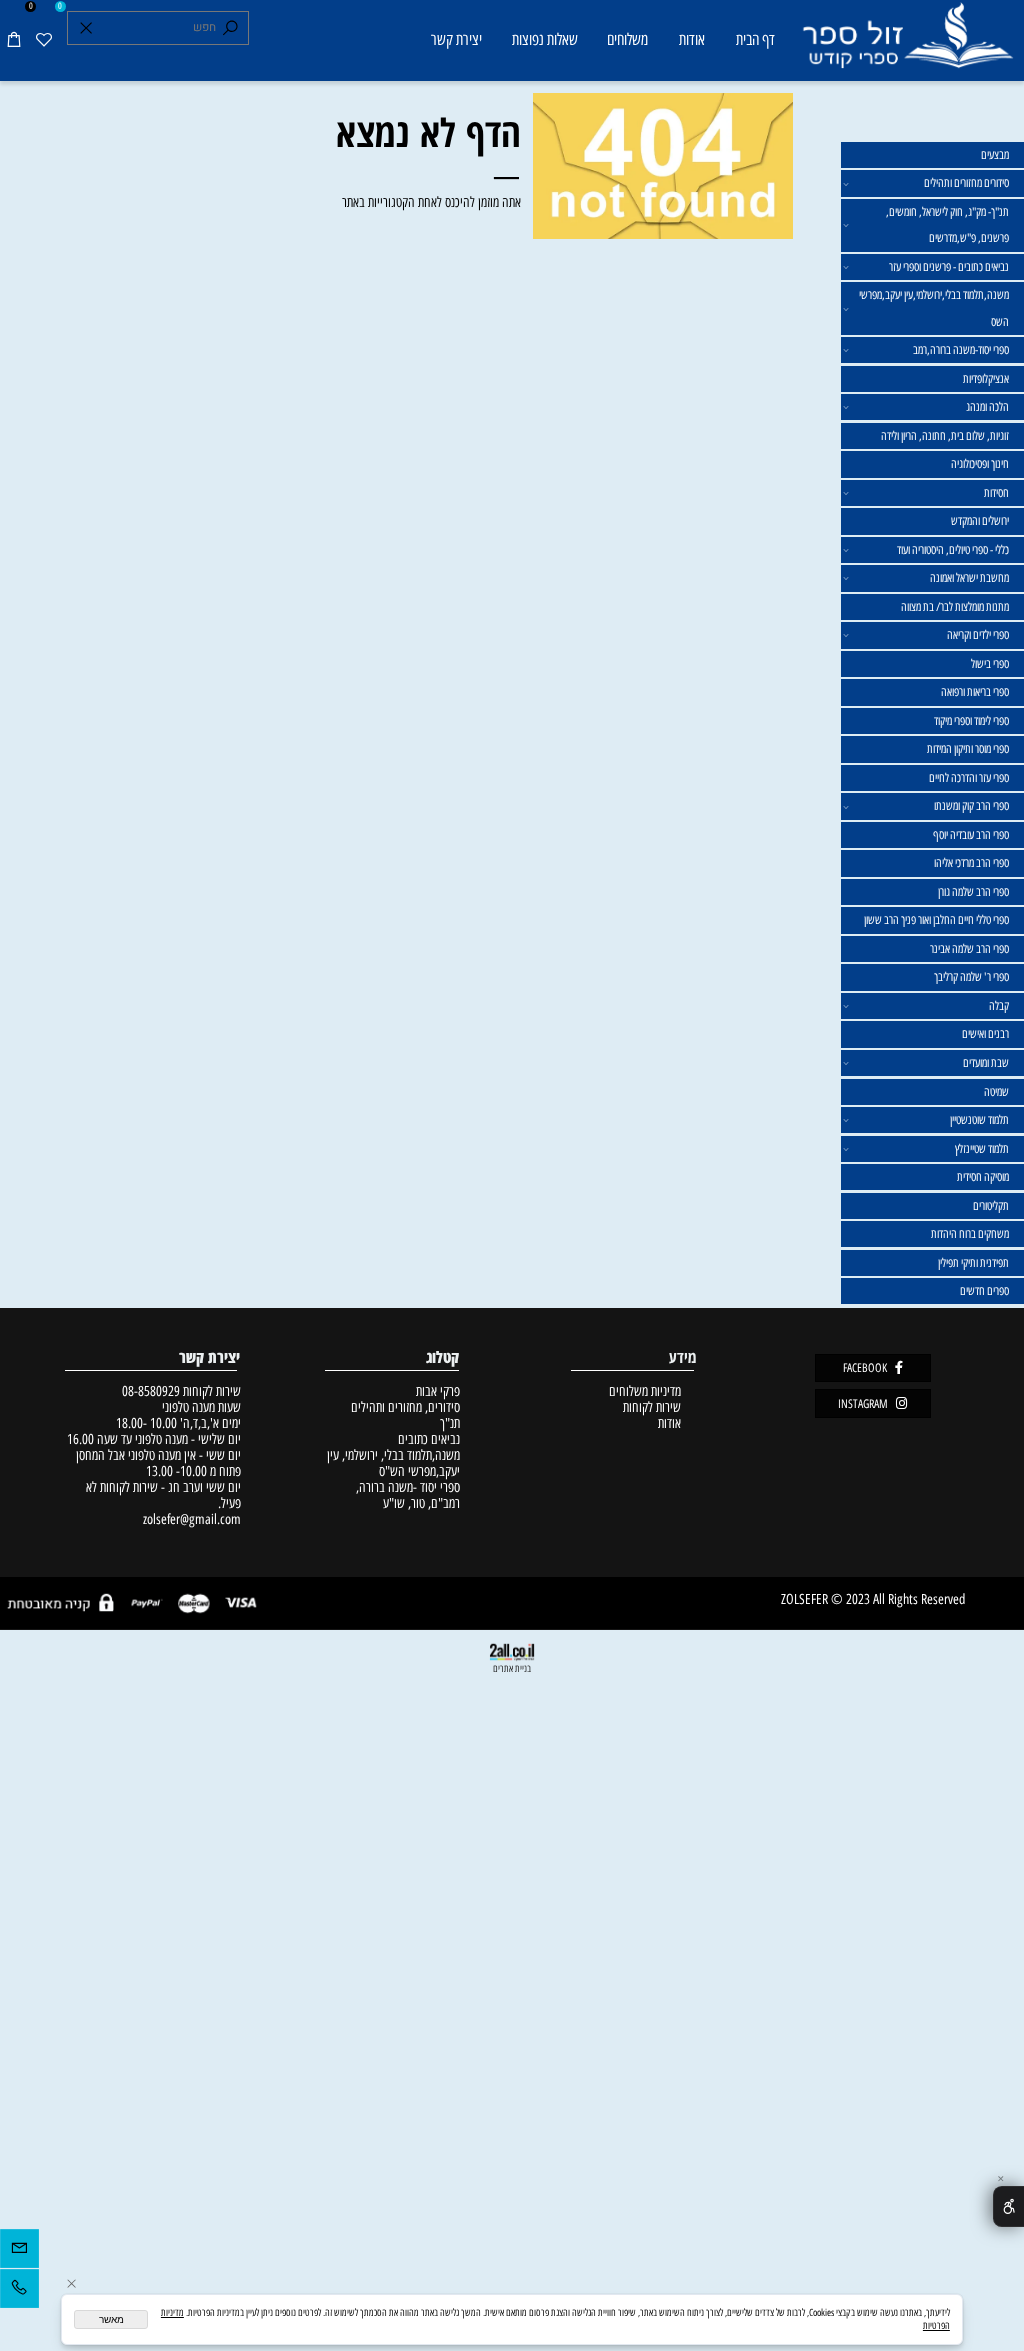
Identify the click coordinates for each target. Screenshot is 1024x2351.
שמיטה (996, 1092)
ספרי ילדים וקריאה (978, 635)
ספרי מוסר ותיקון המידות (968, 749)
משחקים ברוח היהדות (970, 1234)
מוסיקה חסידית (983, 1177)
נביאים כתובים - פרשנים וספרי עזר (949, 267)
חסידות (996, 493)
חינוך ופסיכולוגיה (980, 464)
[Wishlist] (44, 40)
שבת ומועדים (986, 1063)
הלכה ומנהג (987, 407)
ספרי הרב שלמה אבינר (969, 949)
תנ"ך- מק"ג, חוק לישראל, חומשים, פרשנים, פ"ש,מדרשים (947, 225)
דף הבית (755, 39)
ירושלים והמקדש (980, 521)
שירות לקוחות (652, 1407)
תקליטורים (991, 1206)
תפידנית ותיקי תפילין (973, 1263)
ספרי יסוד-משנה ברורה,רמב (961, 350)
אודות (692, 39)
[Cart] (14, 40)
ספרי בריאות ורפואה (975, 692)
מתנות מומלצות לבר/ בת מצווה (955, 607)
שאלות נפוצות (545, 39)
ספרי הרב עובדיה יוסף (971, 835)
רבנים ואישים (985, 1034)
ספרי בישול (990, 664)
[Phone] (19, 2292)
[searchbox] (158, 28)
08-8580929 (151, 1391)
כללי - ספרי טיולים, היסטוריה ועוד (953, 550)
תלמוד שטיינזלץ (982, 1149)
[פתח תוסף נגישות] (1008, 2206)
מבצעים (995, 155)
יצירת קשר (456, 39)
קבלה (999, 1006)
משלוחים (627, 39)
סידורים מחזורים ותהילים (966, 183)
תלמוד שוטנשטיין (979, 1120)
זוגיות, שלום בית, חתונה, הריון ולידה (945, 436)
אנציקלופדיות (986, 379)
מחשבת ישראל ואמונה (969, 578)
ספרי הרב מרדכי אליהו (971, 863)
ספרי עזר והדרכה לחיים (969, 778)
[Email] (19, 2252)
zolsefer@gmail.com (190, 1519)
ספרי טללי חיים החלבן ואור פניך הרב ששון (936, 920)
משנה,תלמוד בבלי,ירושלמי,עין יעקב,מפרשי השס (934, 308)
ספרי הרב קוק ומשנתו (971, 806)
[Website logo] (907, 43)
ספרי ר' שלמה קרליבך (971, 977)
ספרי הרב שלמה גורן (973, 892)
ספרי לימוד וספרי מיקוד (971, 721)
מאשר (111, 2319)
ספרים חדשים (984, 1291)
